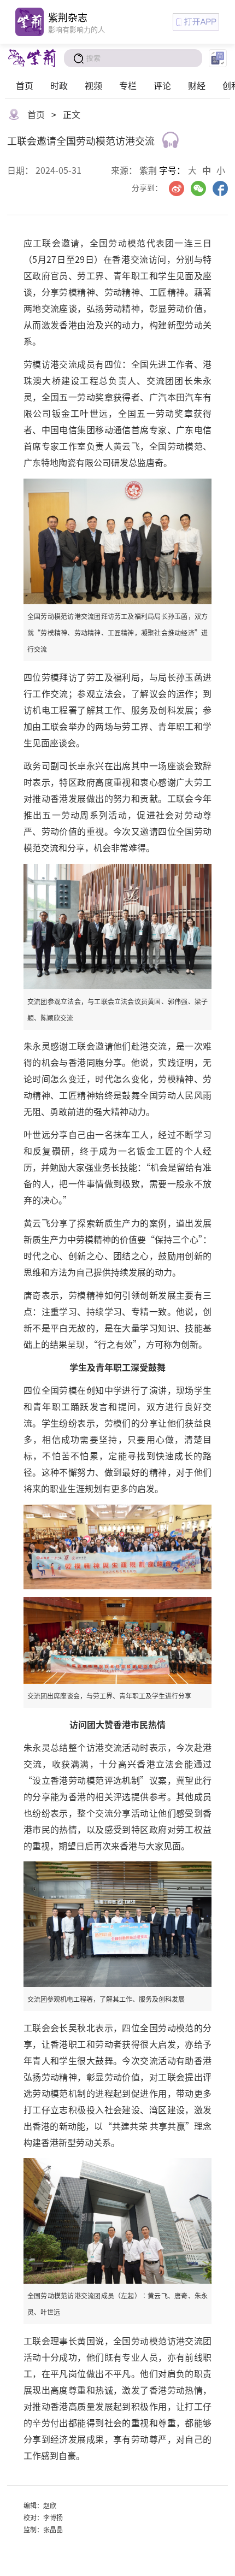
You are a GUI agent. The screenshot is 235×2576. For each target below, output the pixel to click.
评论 (162, 85)
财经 (197, 85)
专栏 (128, 85)
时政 (59, 85)
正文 (72, 114)
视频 (93, 85)
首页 (25, 85)
